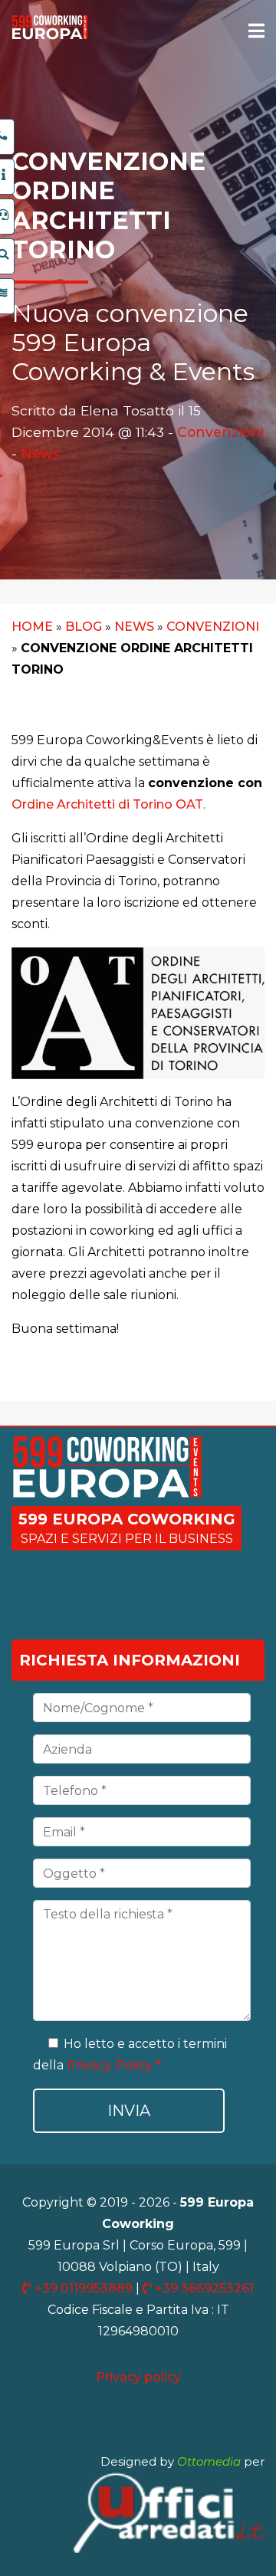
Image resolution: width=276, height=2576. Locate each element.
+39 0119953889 (84, 2288)
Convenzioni (220, 432)
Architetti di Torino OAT (130, 804)
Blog (84, 627)
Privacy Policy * (114, 2065)
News (40, 453)
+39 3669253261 (203, 2288)
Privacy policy (138, 2377)
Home (32, 627)
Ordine (34, 804)
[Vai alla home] (50, 36)
